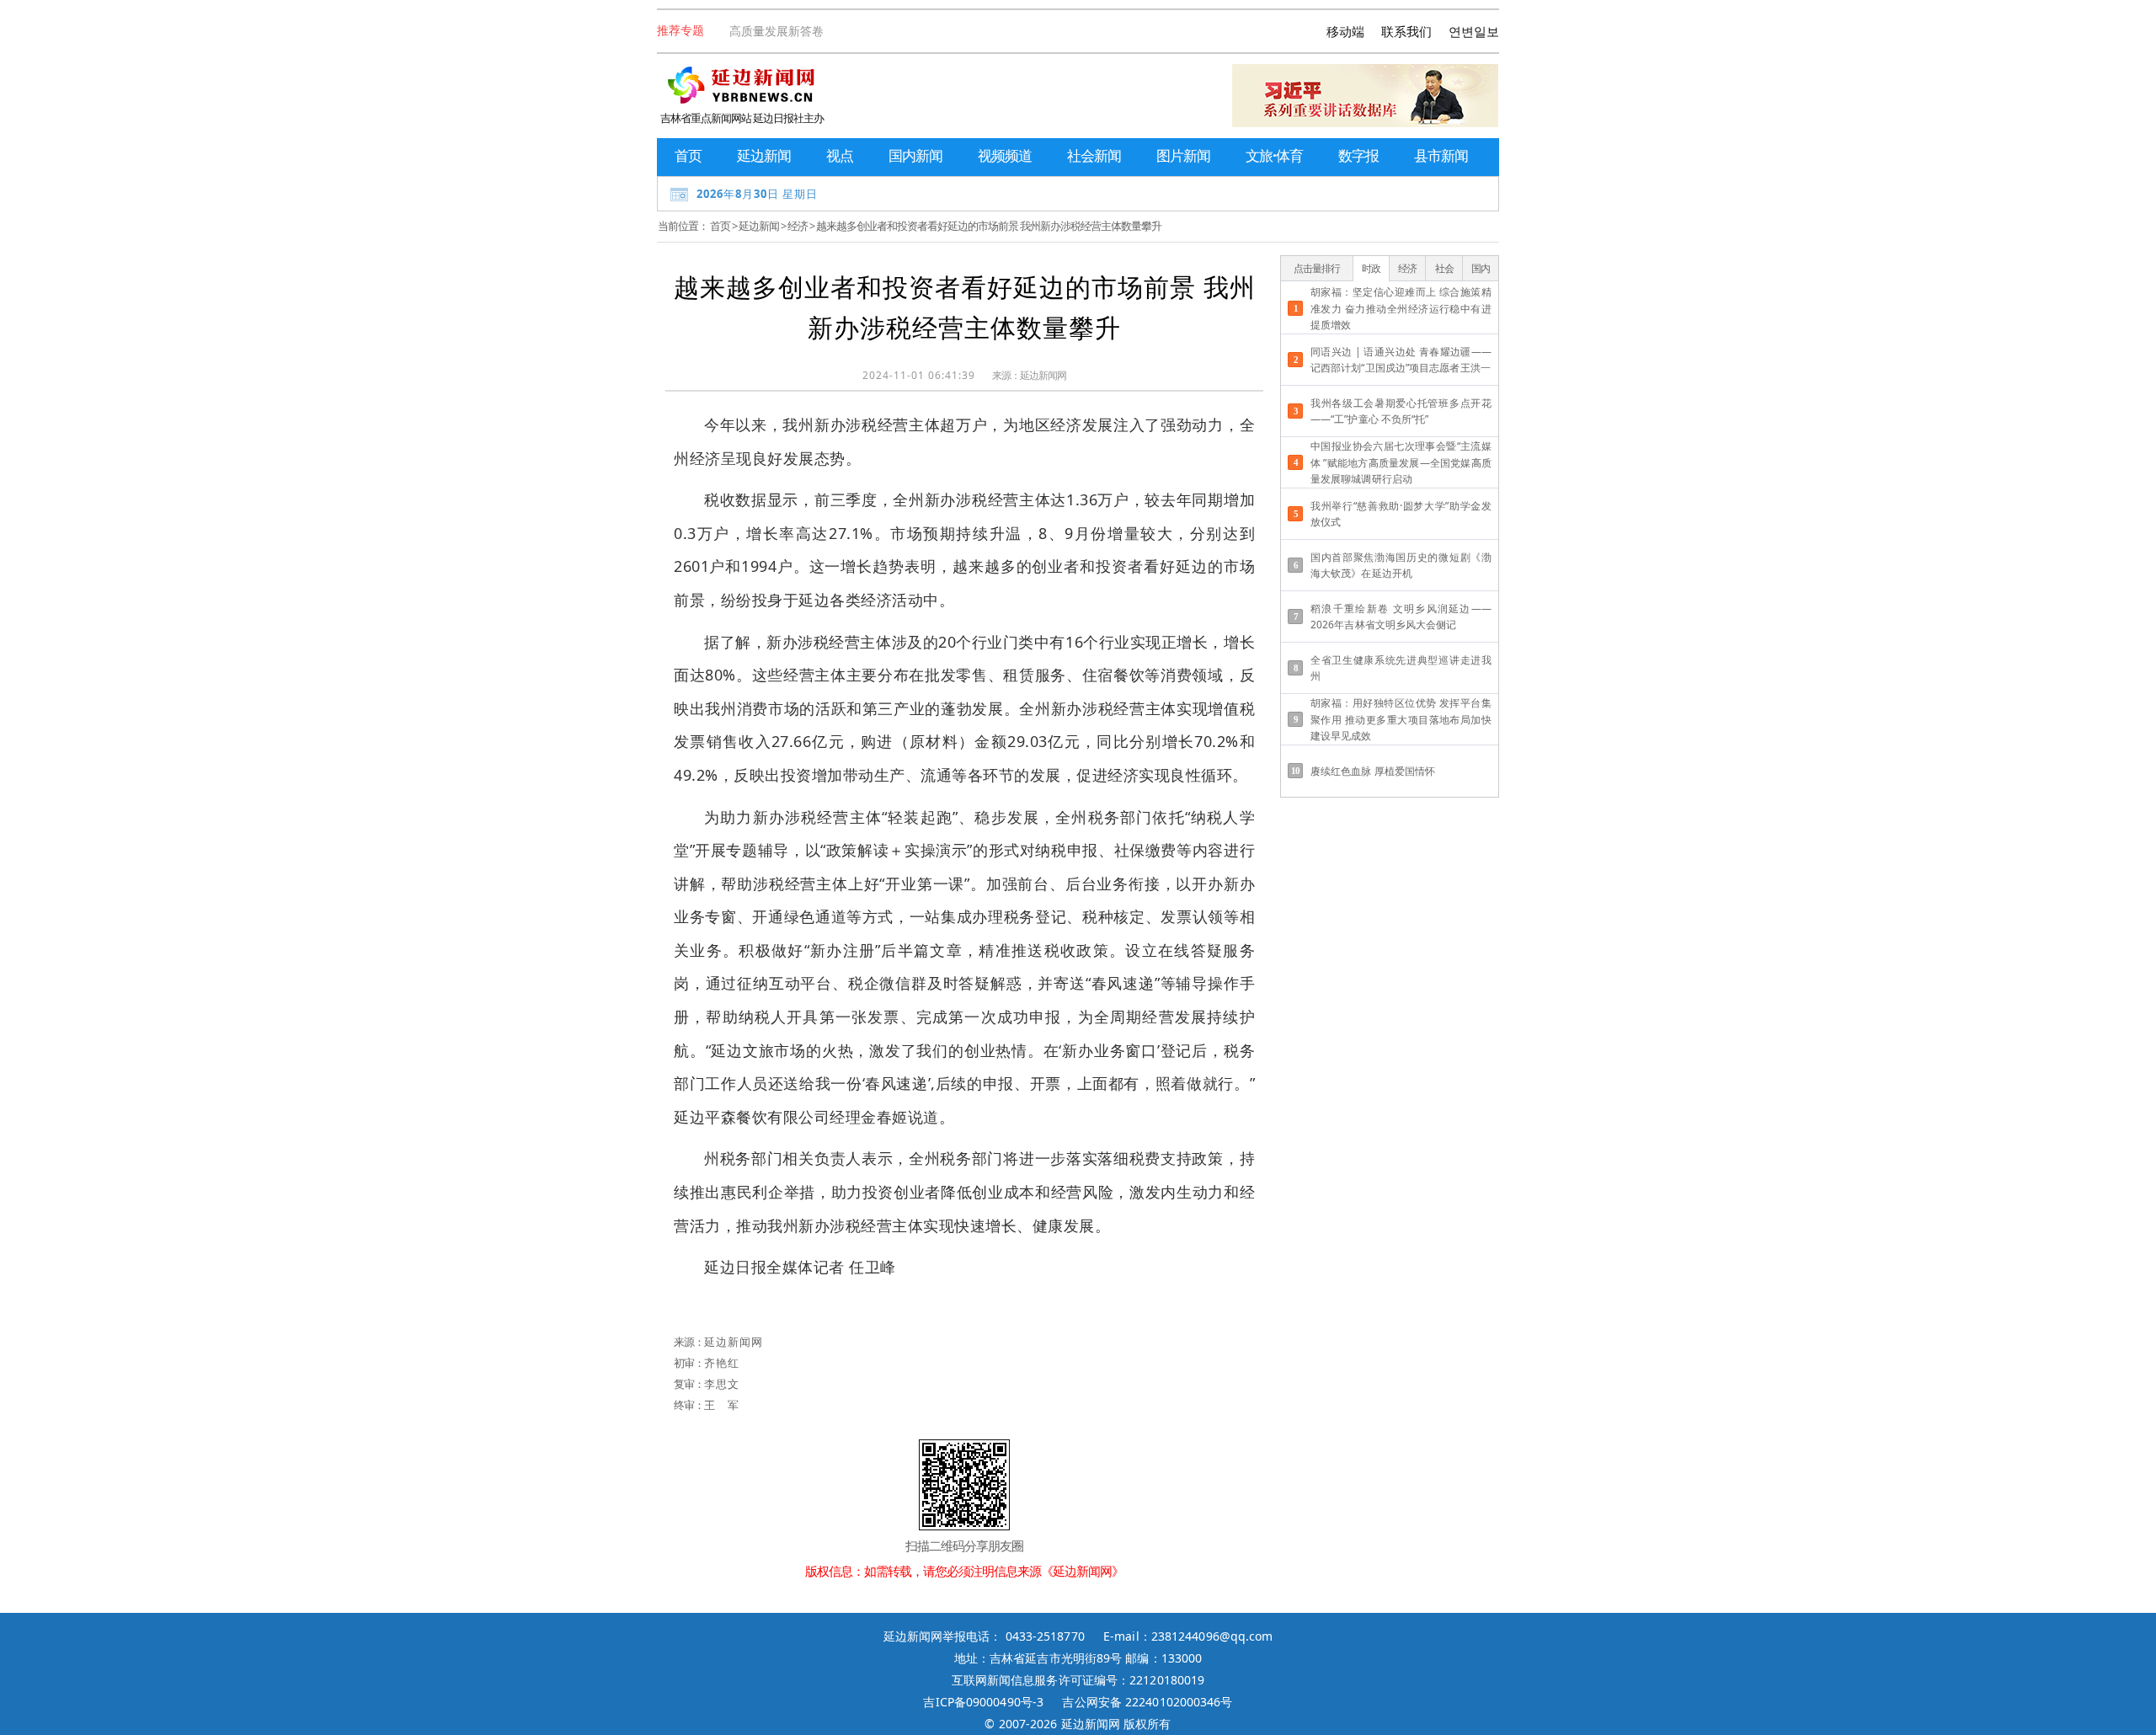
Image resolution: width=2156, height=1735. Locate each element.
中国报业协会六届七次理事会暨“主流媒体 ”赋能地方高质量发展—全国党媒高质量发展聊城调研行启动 (1401, 462)
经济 (798, 226)
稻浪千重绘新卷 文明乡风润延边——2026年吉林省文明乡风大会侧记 (1401, 617)
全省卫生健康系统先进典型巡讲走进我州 (1401, 668)
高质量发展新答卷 (776, 31)
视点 (840, 155)
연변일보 (1474, 31)
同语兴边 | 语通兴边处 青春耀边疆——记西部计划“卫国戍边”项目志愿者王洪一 (1401, 360)
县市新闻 (1441, 155)
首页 (688, 155)
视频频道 (1005, 155)
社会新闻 (1094, 155)
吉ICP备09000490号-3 (983, 1702)
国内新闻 (915, 155)
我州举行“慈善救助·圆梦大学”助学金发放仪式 (1401, 514)
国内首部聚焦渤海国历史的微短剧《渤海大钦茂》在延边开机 (1401, 565)
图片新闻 (1183, 155)
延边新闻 (764, 155)
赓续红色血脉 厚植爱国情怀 (1373, 771)
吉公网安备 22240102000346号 (1147, 1702)
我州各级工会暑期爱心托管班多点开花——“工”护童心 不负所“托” (1401, 411)
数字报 (1358, 155)
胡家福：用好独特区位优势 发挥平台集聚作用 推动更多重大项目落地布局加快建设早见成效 (1401, 719)
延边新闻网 (1043, 375)
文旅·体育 (1274, 155)
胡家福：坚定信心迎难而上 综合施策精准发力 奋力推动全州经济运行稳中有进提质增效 (1401, 308)
